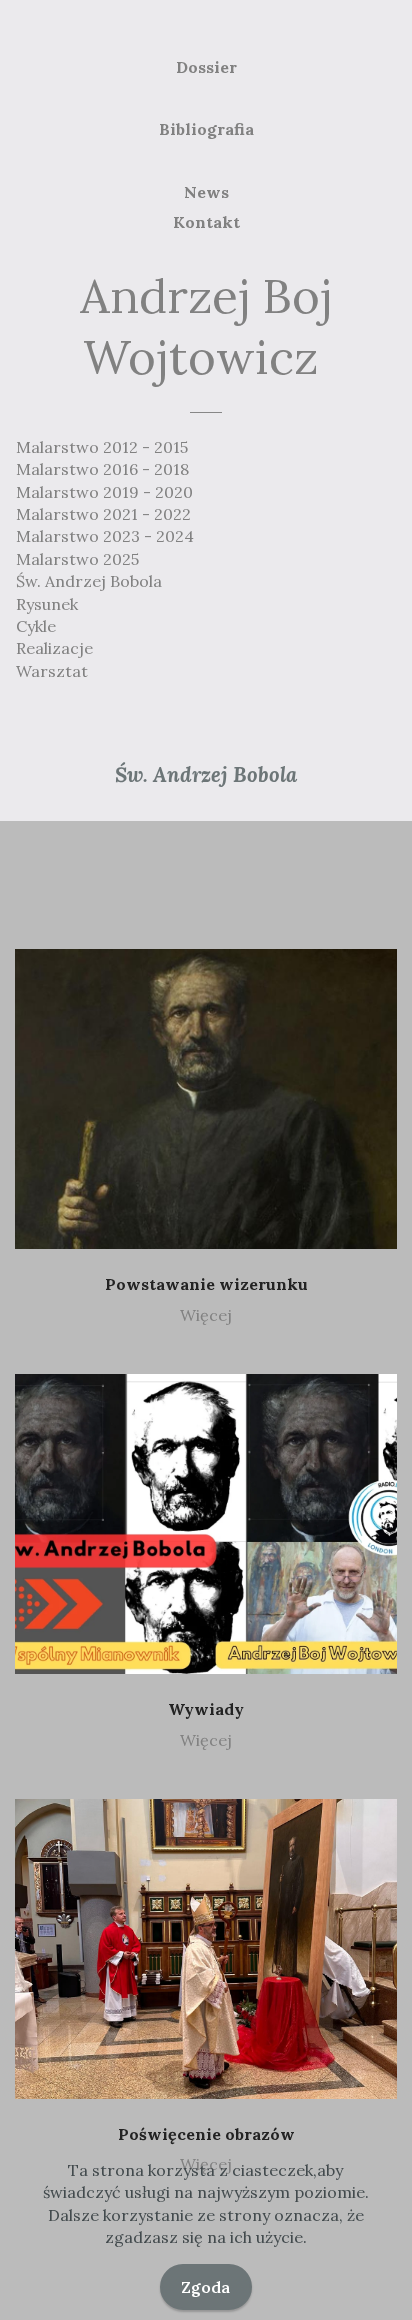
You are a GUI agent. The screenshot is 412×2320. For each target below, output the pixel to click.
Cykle (36, 626)
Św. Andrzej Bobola (89, 581)
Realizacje (54, 648)
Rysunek (47, 604)
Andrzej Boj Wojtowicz (206, 326)
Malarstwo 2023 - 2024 (105, 536)
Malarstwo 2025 (77, 559)
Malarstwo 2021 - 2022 (103, 514)
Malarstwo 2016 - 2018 (102, 469)
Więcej (206, 1315)
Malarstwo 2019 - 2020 (104, 492)
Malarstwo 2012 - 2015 (102, 447)
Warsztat (52, 671)
